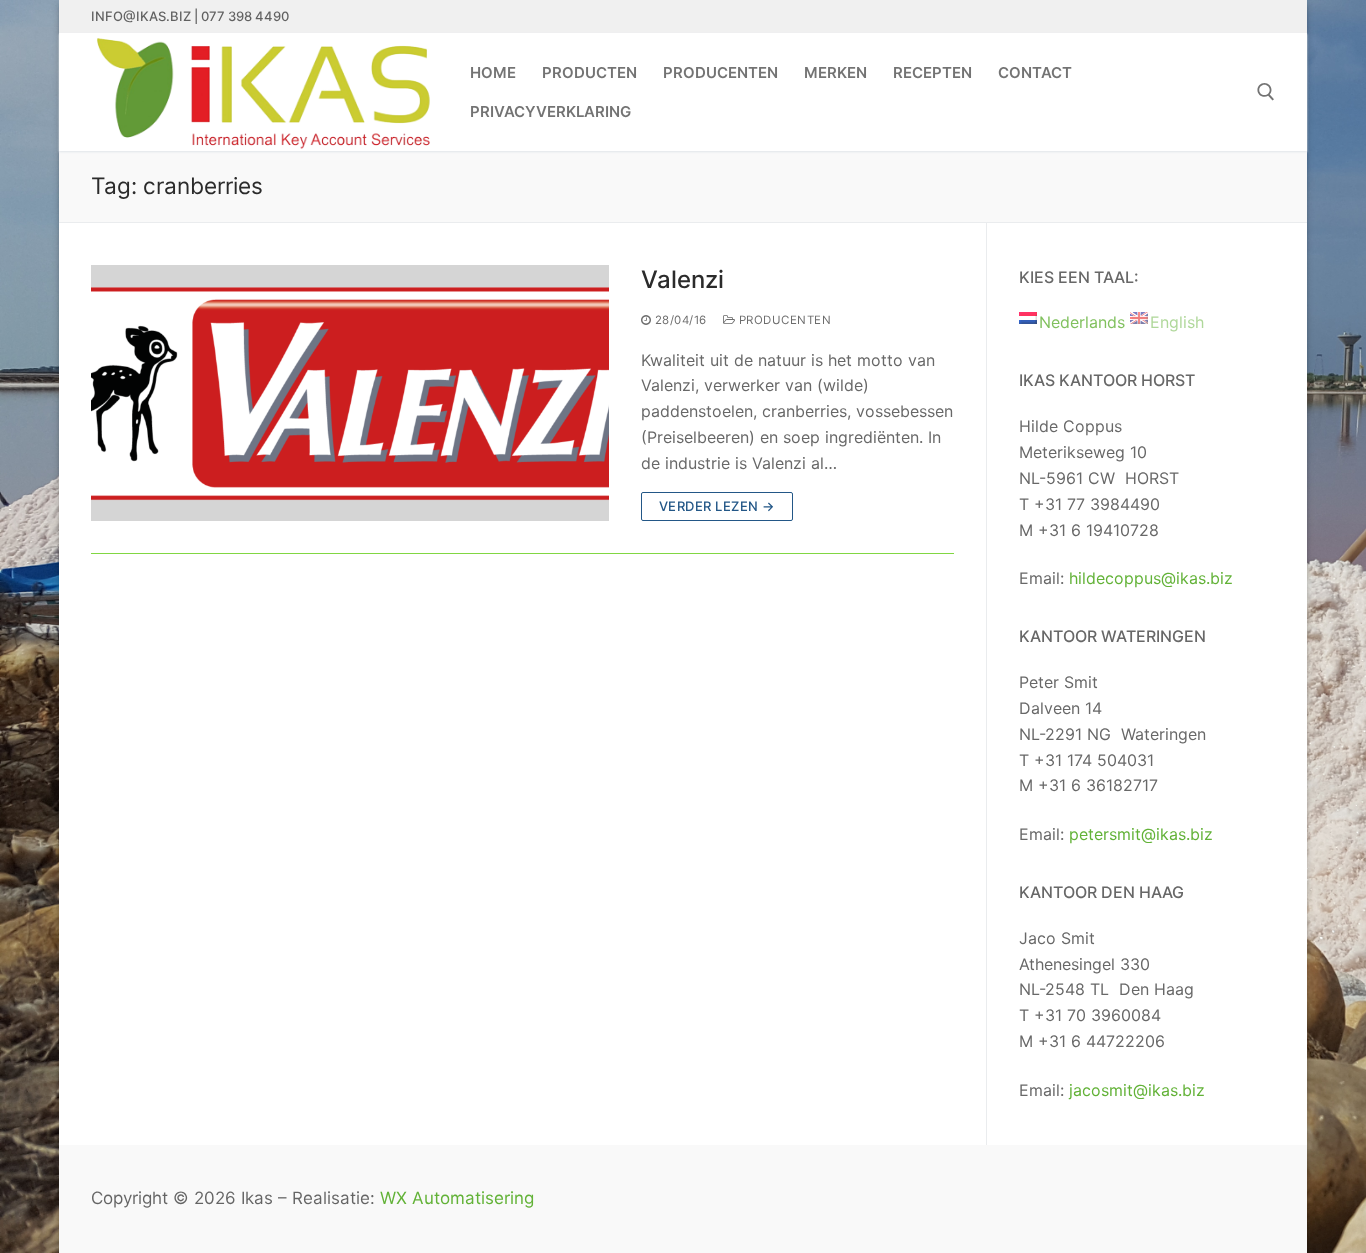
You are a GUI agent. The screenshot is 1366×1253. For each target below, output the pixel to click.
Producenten (783, 320)
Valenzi (682, 279)
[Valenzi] (350, 393)
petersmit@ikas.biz (1141, 834)
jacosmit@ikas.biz (1137, 1090)
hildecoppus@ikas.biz (1151, 578)
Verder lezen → (717, 506)
